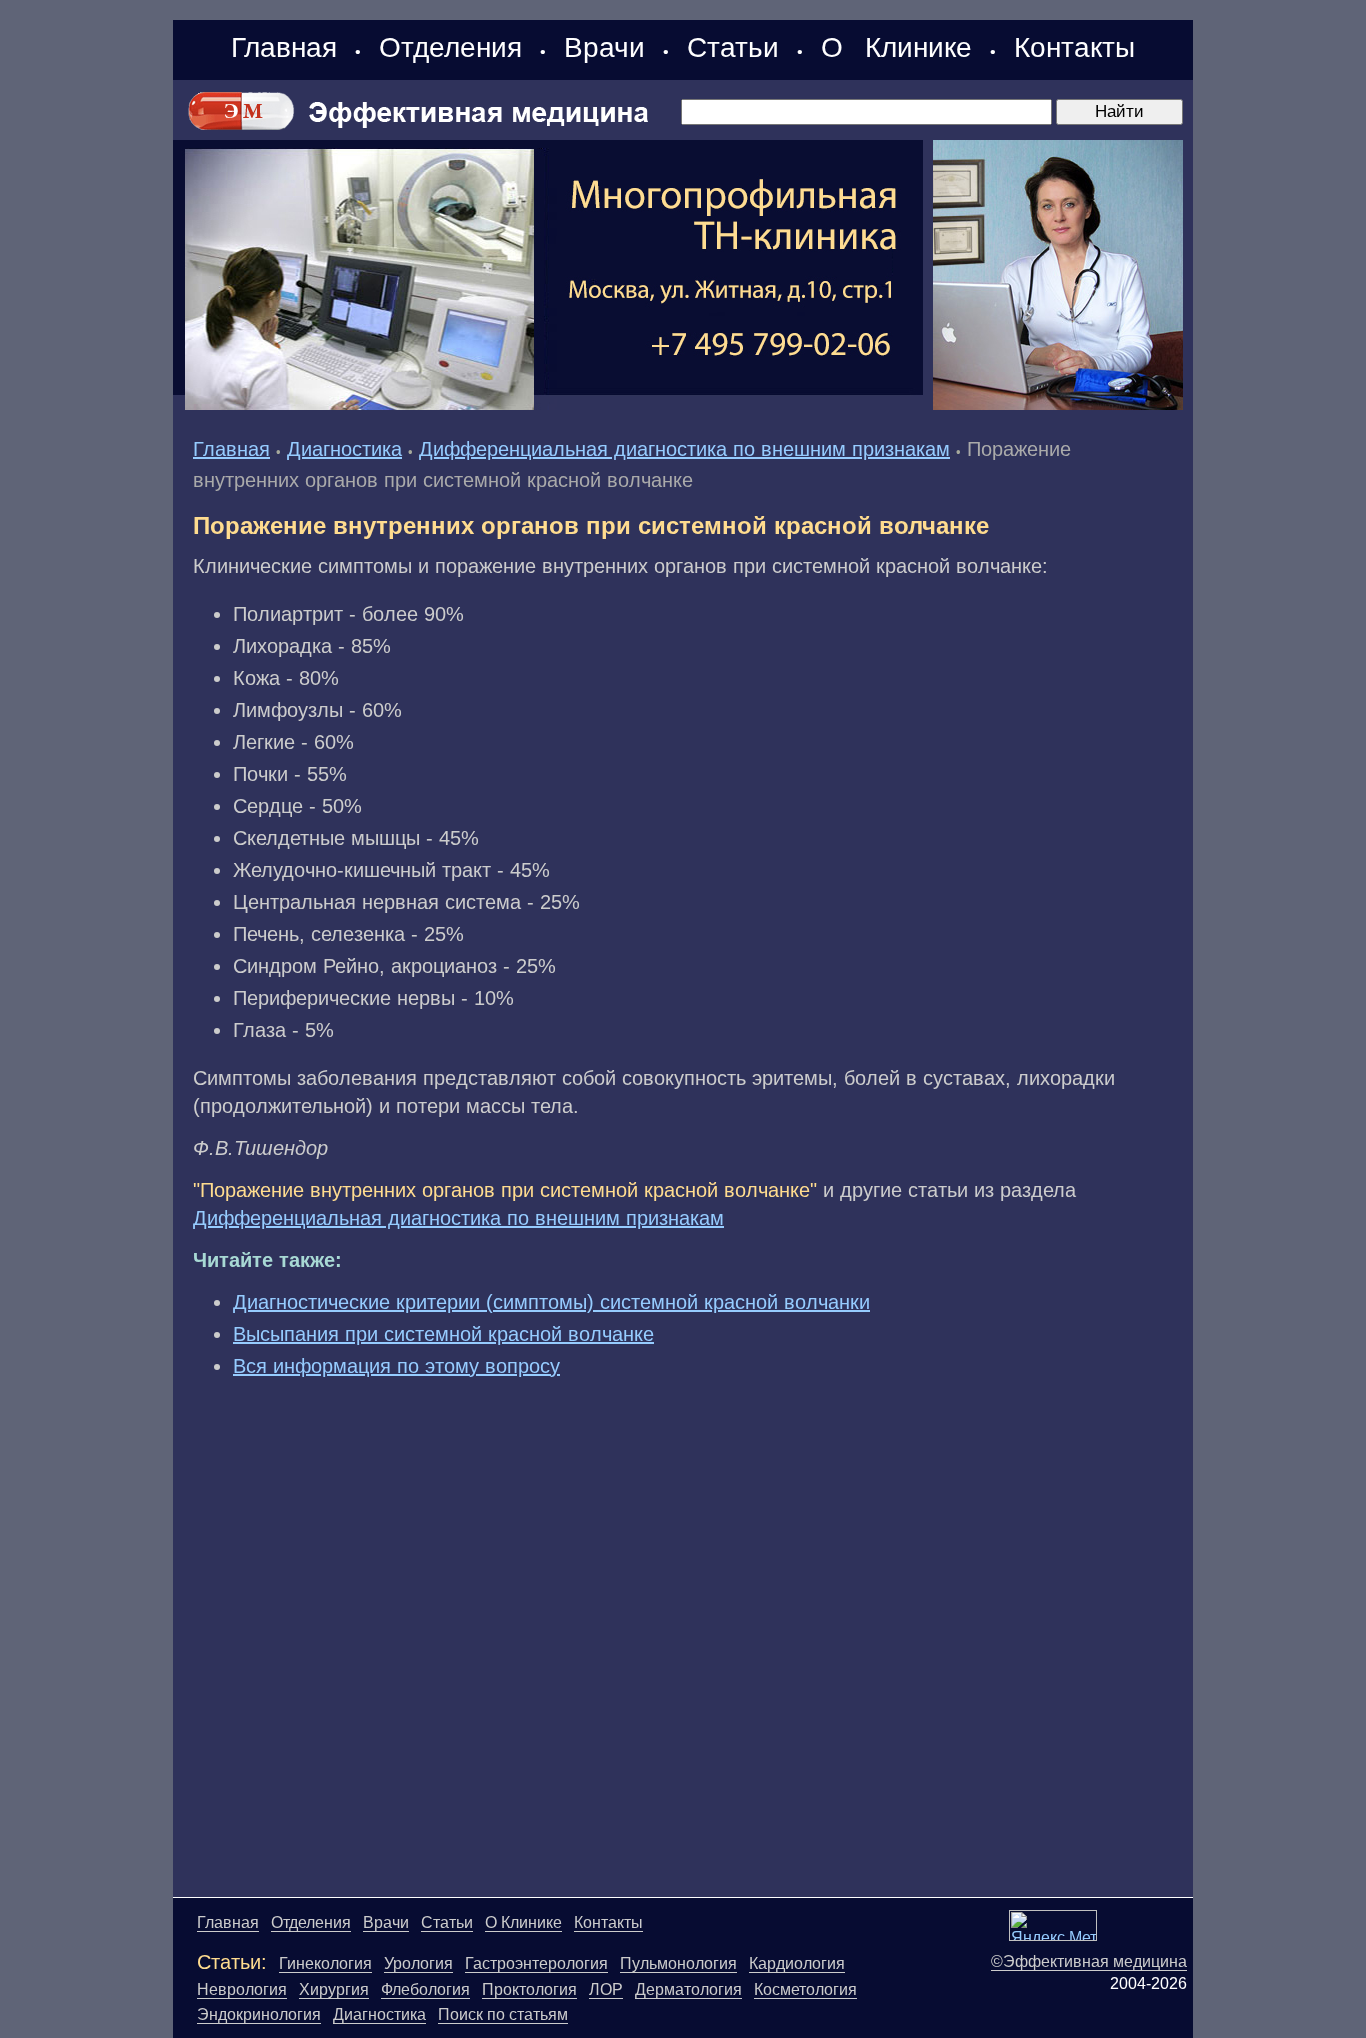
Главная (284, 47)
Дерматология (688, 1989)
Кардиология (797, 1963)
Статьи (733, 47)
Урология (418, 1963)
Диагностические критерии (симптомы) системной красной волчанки (551, 1302)
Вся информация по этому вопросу (396, 1366)
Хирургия (334, 1989)
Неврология (242, 1989)
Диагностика (344, 449)
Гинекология (325, 1963)
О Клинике (896, 47)
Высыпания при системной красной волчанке (443, 1334)
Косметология (805, 1989)
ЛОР (606, 1989)
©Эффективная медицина (1089, 1961)
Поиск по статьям (503, 2014)
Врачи (604, 47)
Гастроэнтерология (536, 1963)
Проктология (529, 1989)
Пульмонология (678, 1963)
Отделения (450, 47)
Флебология (425, 1989)
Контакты (1074, 47)
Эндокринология (259, 2014)
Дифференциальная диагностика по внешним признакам (684, 449)
